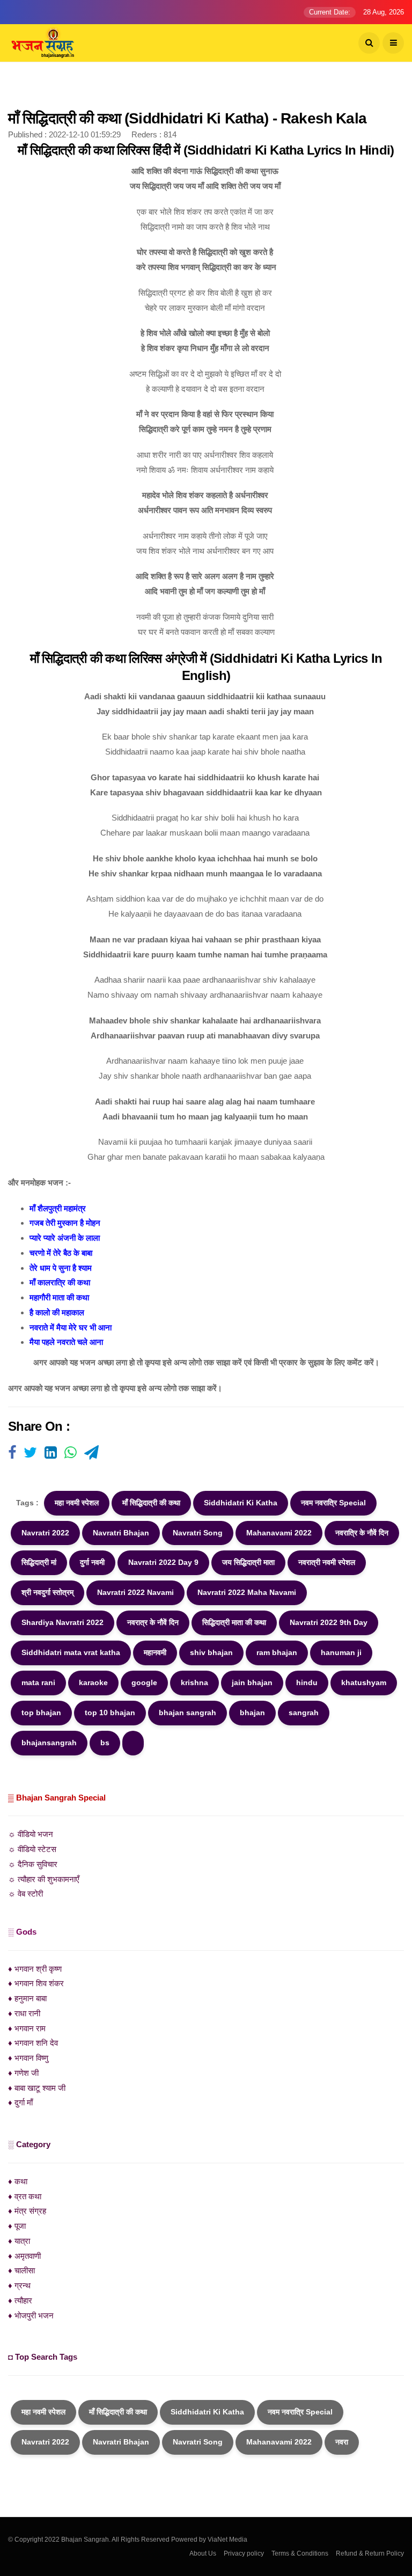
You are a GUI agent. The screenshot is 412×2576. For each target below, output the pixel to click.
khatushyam (364, 1682)
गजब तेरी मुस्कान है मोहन (65, 1223)
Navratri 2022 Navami (135, 1592)
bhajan (252, 1713)
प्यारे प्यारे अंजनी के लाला (65, 1238)
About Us (203, 2553)
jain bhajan (252, 1682)
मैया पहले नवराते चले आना (66, 1342)
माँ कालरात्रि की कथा (60, 1282)
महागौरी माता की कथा (59, 1297)
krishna (194, 1682)
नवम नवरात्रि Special (333, 1503)
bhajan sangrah (187, 1713)
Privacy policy (244, 2553)
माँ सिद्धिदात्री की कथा (151, 1503)
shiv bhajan (211, 1652)
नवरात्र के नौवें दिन (153, 1622)
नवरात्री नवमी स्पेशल (327, 1562)
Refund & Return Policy (370, 2553)
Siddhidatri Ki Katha (241, 1503)
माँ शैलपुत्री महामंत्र (58, 1208)
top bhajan (41, 1713)
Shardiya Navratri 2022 (62, 1622)
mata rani (38, 1682)
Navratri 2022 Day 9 (163, 1562)
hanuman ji (341, 1652)
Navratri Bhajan (121, 1533)
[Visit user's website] (12, 1453)
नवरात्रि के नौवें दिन (362, 1533)
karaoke (93, 1682)
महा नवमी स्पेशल (77, 1503)
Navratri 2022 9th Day (329, 1622)
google (144, 1682)
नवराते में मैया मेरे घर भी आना (71, 1327)
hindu (307, 1682)
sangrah (304, 1713)
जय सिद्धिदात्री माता (248, 1562)
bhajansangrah (49, 1743)
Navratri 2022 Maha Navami (247, 1592)
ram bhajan (277, 1652)
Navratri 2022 (45, 1533)
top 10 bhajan (110, 1713)
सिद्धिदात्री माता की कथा (234, 1622)
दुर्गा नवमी (92, 1562)
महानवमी (155, 1652)
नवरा (342, 2442)
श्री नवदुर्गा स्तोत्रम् (47, 1592)
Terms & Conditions (300, 2553)
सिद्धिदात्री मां (39, 1562)
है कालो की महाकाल (57, 1312)
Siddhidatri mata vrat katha (71, 1652)
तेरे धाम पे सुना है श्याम (61, 1268)
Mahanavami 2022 (279, 1533)
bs (105, 1743)
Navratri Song (198, 1533)
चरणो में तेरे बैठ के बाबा (61, 1253)
